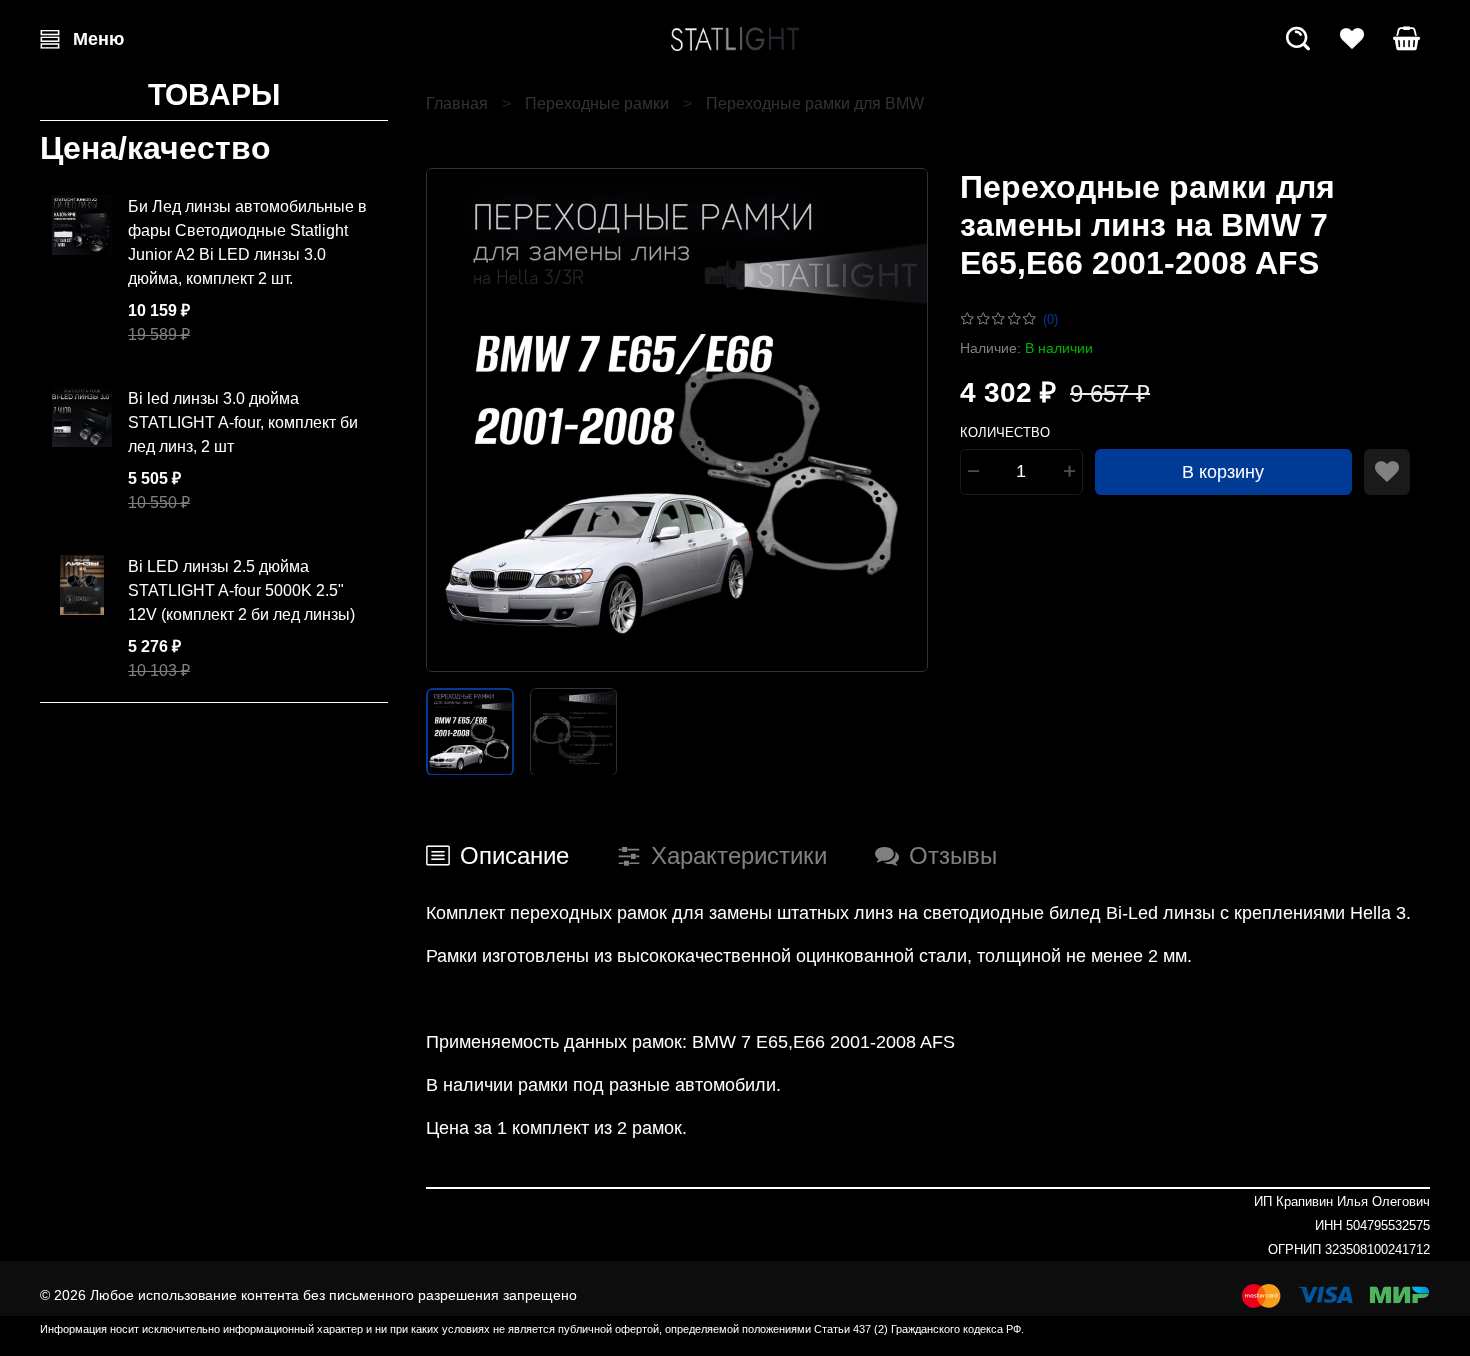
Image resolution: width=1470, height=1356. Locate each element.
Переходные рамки (597, 103)
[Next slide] (896, 420)
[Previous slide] (458, 420)
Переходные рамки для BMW (815, 103)
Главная (457, 103)
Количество (1005, 432)
